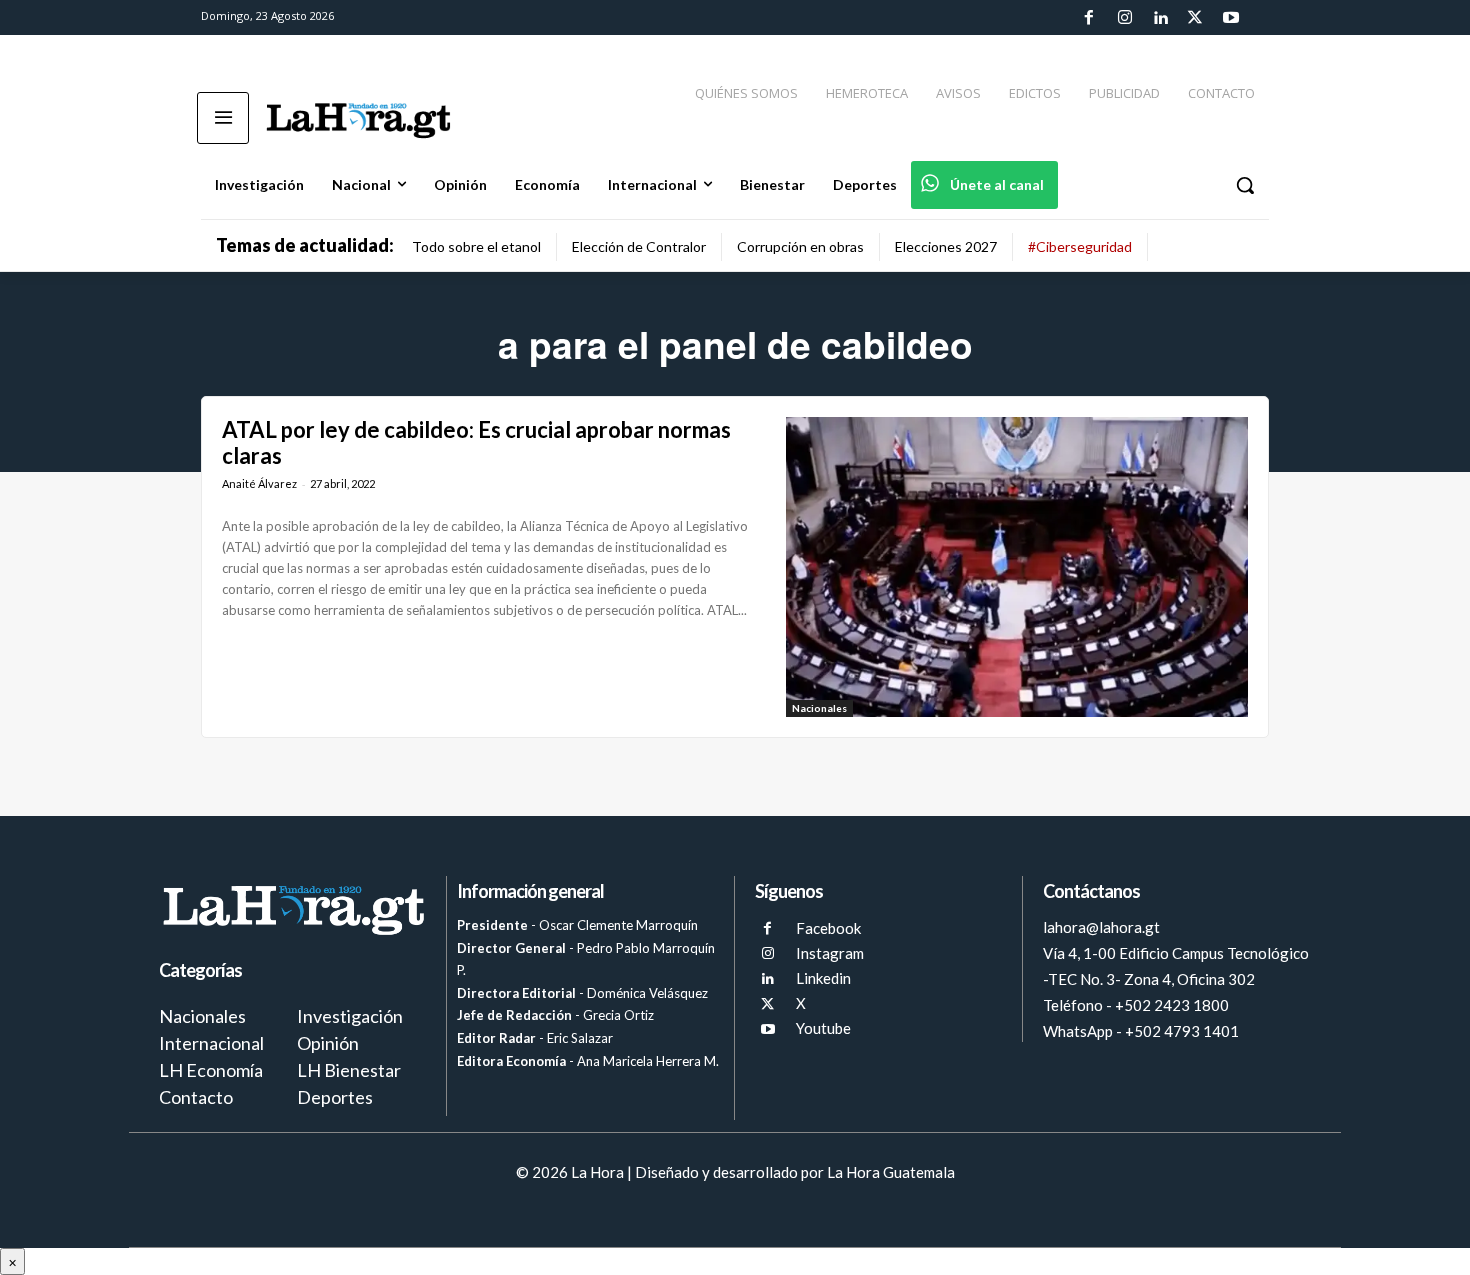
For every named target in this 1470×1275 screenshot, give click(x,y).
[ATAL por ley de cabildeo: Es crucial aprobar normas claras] (1017, 567)
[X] (767, 1004)
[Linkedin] (1160, 18)
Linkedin (823, 978)
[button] (1245, 185)
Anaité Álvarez (259, 483)
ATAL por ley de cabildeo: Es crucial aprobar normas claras (476, 442)
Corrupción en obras (800, 246)
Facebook (828, 928)
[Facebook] (1089, 18)
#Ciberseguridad (1080, 246)
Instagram (830, 953)
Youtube (823, 1028)
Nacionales (819, 708)
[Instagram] (1124, 18)
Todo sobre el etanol (476, 246)
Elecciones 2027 (946, 246)
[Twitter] (1195, 18)
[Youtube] (1231, 18)
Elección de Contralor (639, 246)
